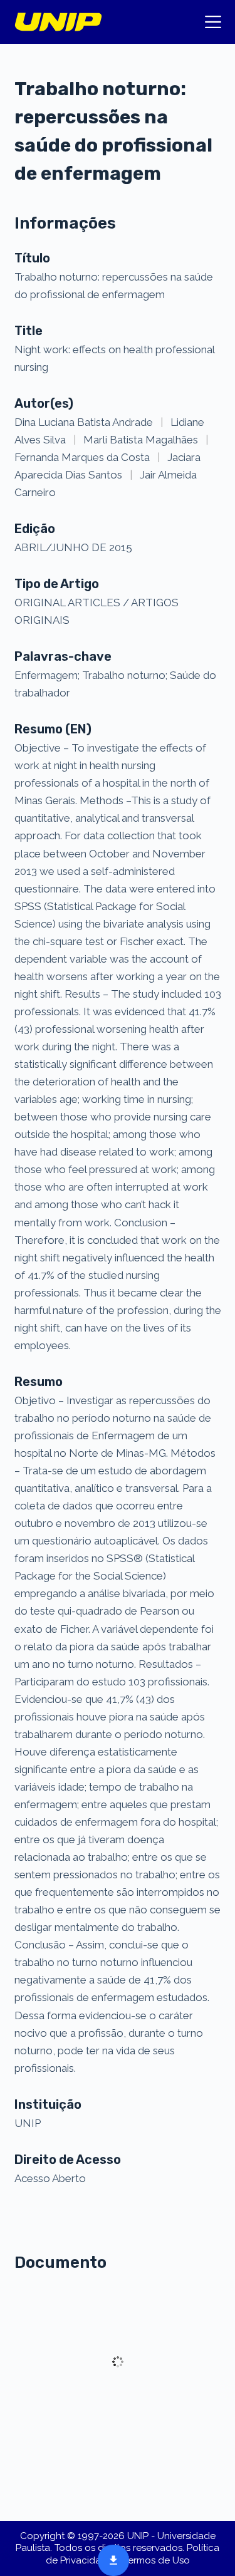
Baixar (110, 2559)
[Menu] (213, 22)
